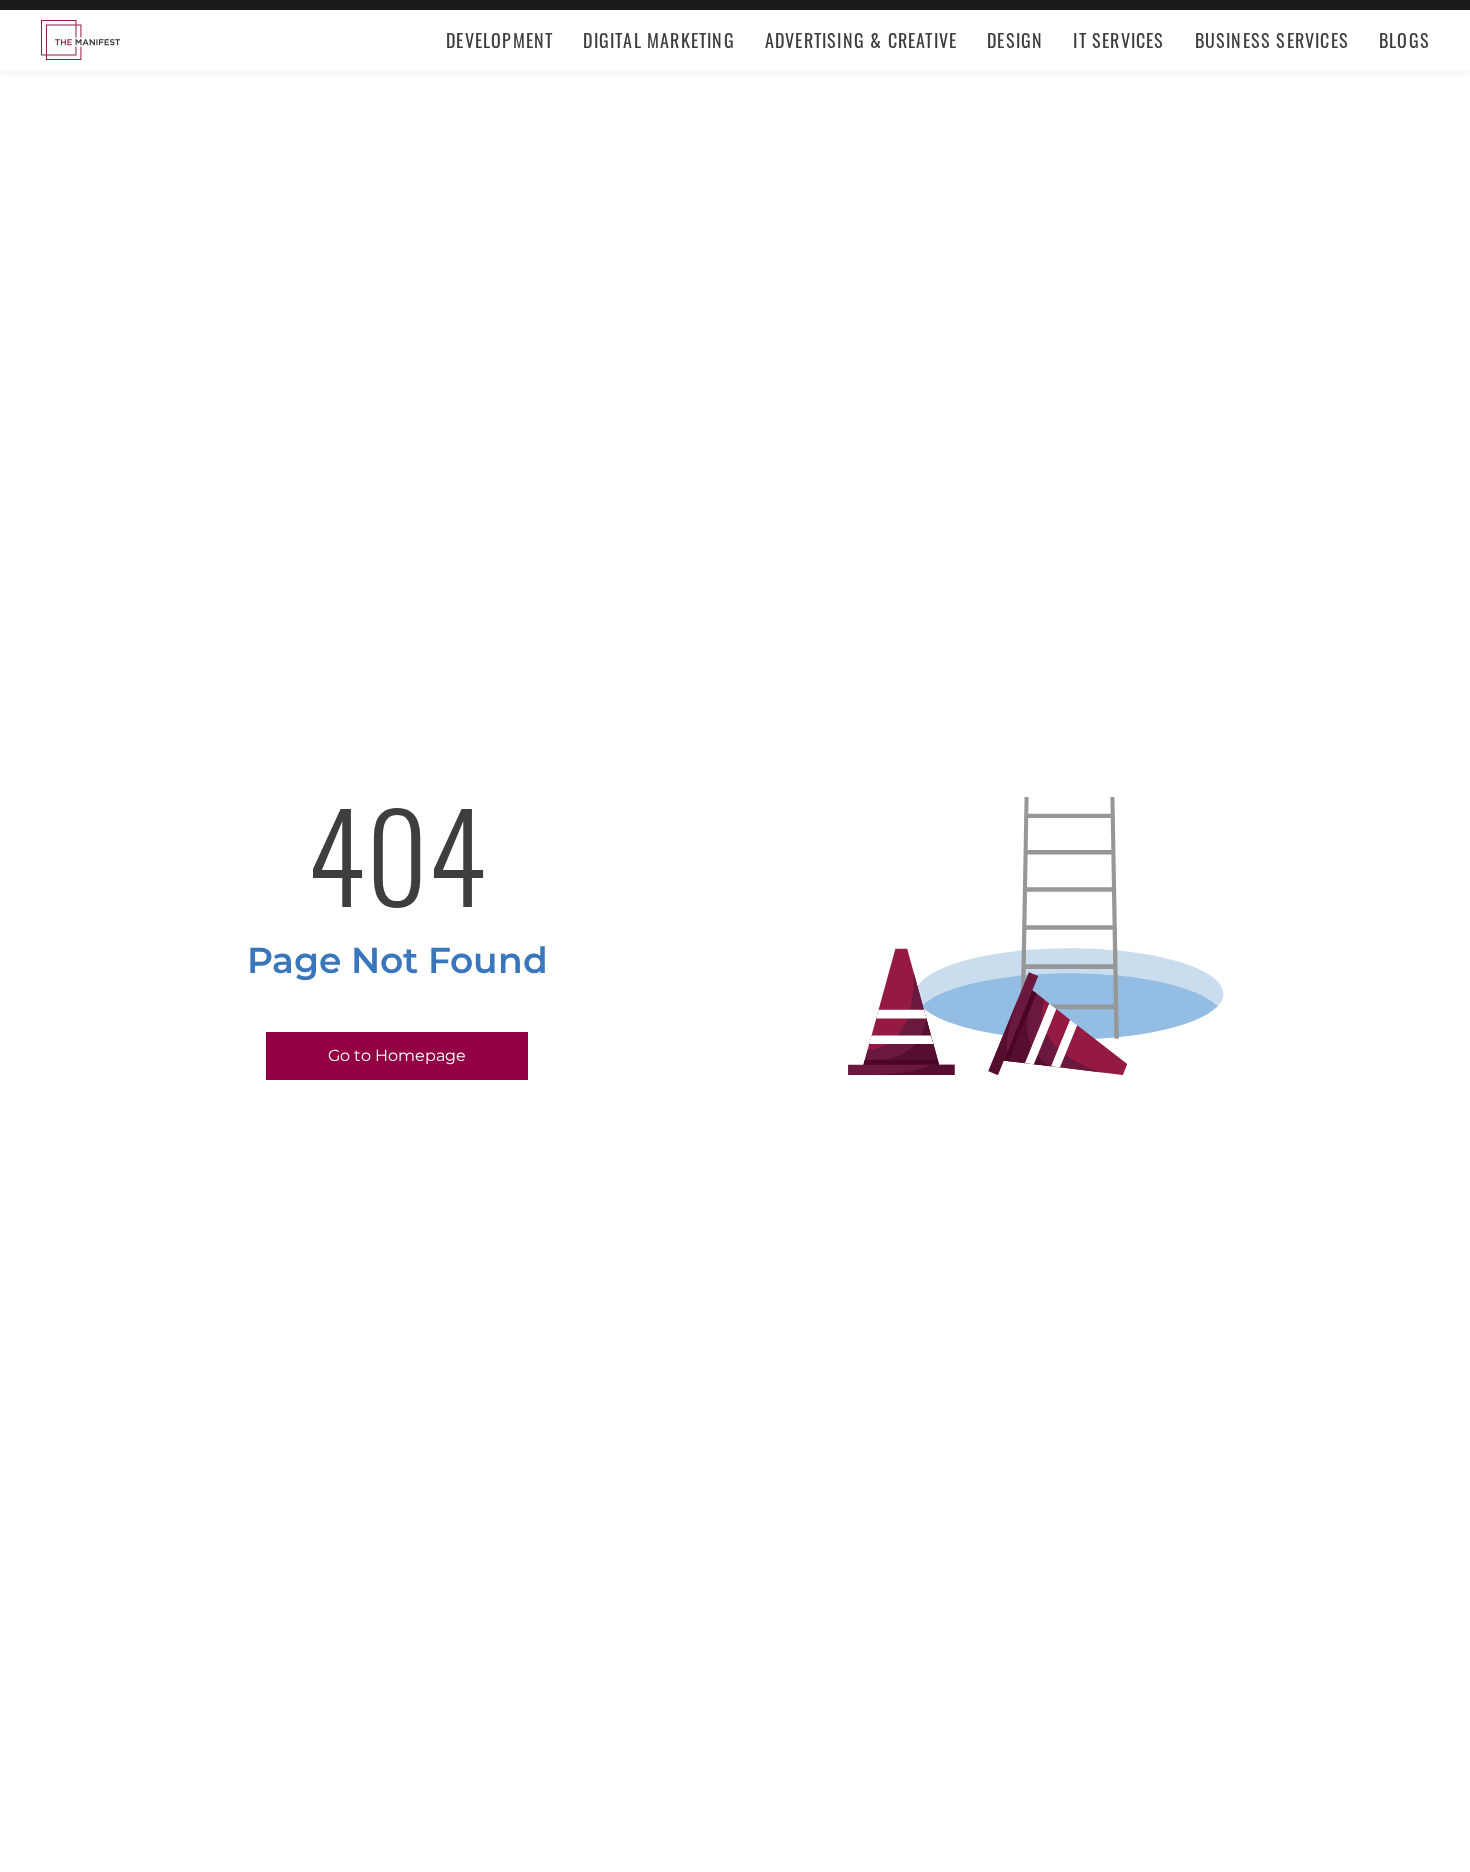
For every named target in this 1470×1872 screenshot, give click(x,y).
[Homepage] (80, 40)
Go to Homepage (397, 1055)
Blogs (1404, 40)
